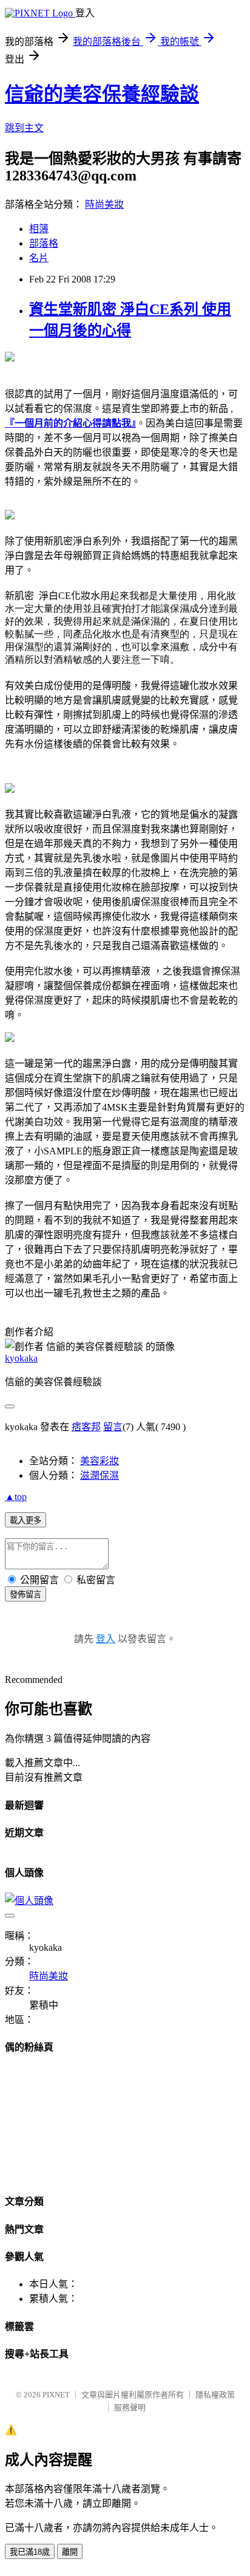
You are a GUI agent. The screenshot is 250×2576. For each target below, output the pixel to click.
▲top (16, 1497)
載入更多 (25, 1520)
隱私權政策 (215, 2395)
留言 (113, 1427)
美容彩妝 (100, 1461)
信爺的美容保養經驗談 (102, 94)
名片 (39, 258)
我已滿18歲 (30, 2552)
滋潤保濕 (100, 1475)
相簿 (39, 229)
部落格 (44, 243)
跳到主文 (24, 128)
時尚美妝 (104, 204)
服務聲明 (130, 2407)
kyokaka (21, 1358)
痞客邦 (86, 1427)
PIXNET (56, 2395)
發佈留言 (25, 1595)
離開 (70, 2552)
